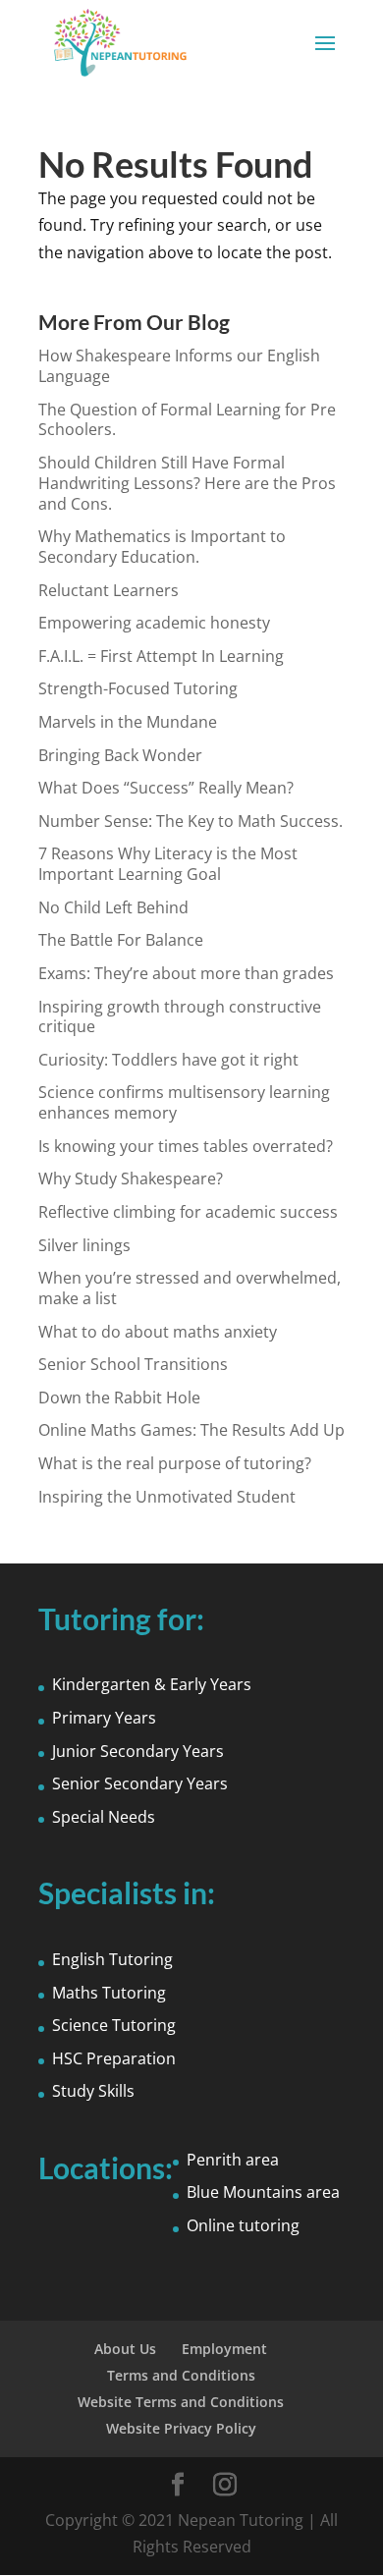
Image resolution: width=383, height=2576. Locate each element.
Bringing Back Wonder (120, 755)
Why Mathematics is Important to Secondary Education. (162, 547)
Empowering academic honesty (154, 623)
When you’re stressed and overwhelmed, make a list (190, 1288)
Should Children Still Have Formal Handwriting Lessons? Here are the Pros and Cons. (187, 483)
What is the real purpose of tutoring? (175, 1463)
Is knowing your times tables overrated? (186, 1146)
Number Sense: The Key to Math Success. (191, 821)
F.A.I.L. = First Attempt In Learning (161, 656)
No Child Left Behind (113, 907)
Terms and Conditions (181, 2375)
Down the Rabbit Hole (119, 1398)
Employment (224, 2349)
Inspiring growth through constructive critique (180, 1017)
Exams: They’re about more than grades (186, 973)
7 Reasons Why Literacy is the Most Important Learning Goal (168, 864)
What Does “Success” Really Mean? (166, 788)
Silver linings (84, 1245)
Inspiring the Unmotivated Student (167, 1497)
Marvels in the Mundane (128, 722)
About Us (125, 2349)
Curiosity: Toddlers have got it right (168, 1060)
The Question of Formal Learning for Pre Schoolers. (187, 420)
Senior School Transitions (133, 1364)
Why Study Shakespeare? (131, 1178)
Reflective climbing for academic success (188, 1212)
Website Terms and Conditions (181, 2402)
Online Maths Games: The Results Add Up (191, 1430)
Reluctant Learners (109, 590)
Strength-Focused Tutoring (138, 688)
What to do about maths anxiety (158, 1332)
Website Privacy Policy (181, 2428)
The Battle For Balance (121, 940)
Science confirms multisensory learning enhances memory (184, 1102)
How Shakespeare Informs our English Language (179, 366)
